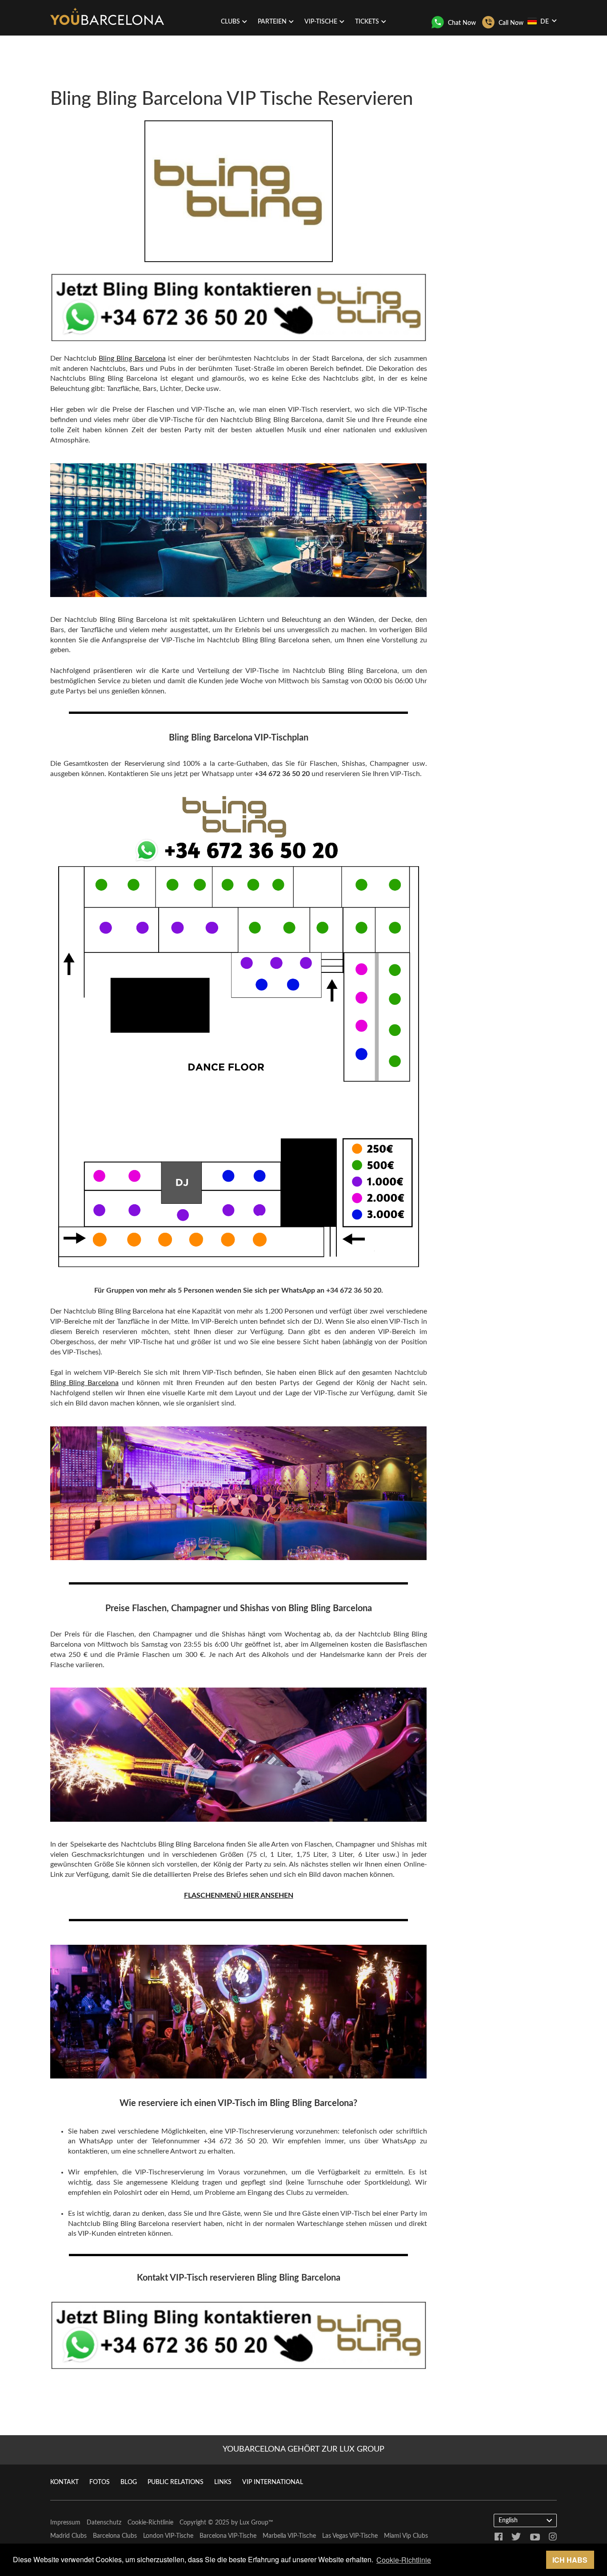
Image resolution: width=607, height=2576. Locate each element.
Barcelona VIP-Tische (228, 2536)
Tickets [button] (367, 22)
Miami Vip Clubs (406, 2536)
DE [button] (545, 22)
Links (223, 2482)
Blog (129, 2482)
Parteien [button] (272, 22)
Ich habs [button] (570, 2560)
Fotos (100, 2482)
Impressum (65, 2523)
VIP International (273, 2482)
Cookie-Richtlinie (150, 2523)
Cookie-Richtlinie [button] (404, 2560)
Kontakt (64, 2482)
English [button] (508, 2520)
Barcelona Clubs (115, 2536)
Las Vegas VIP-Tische (350, 2536)
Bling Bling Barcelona (132, 358)
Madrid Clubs (68, 2536)
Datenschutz (104, 2523)
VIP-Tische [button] (321, 22)
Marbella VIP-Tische (289, 2536)
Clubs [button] (230, 22)
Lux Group (254, 2523)
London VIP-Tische (168, 2536)
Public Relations (176, 2482)
